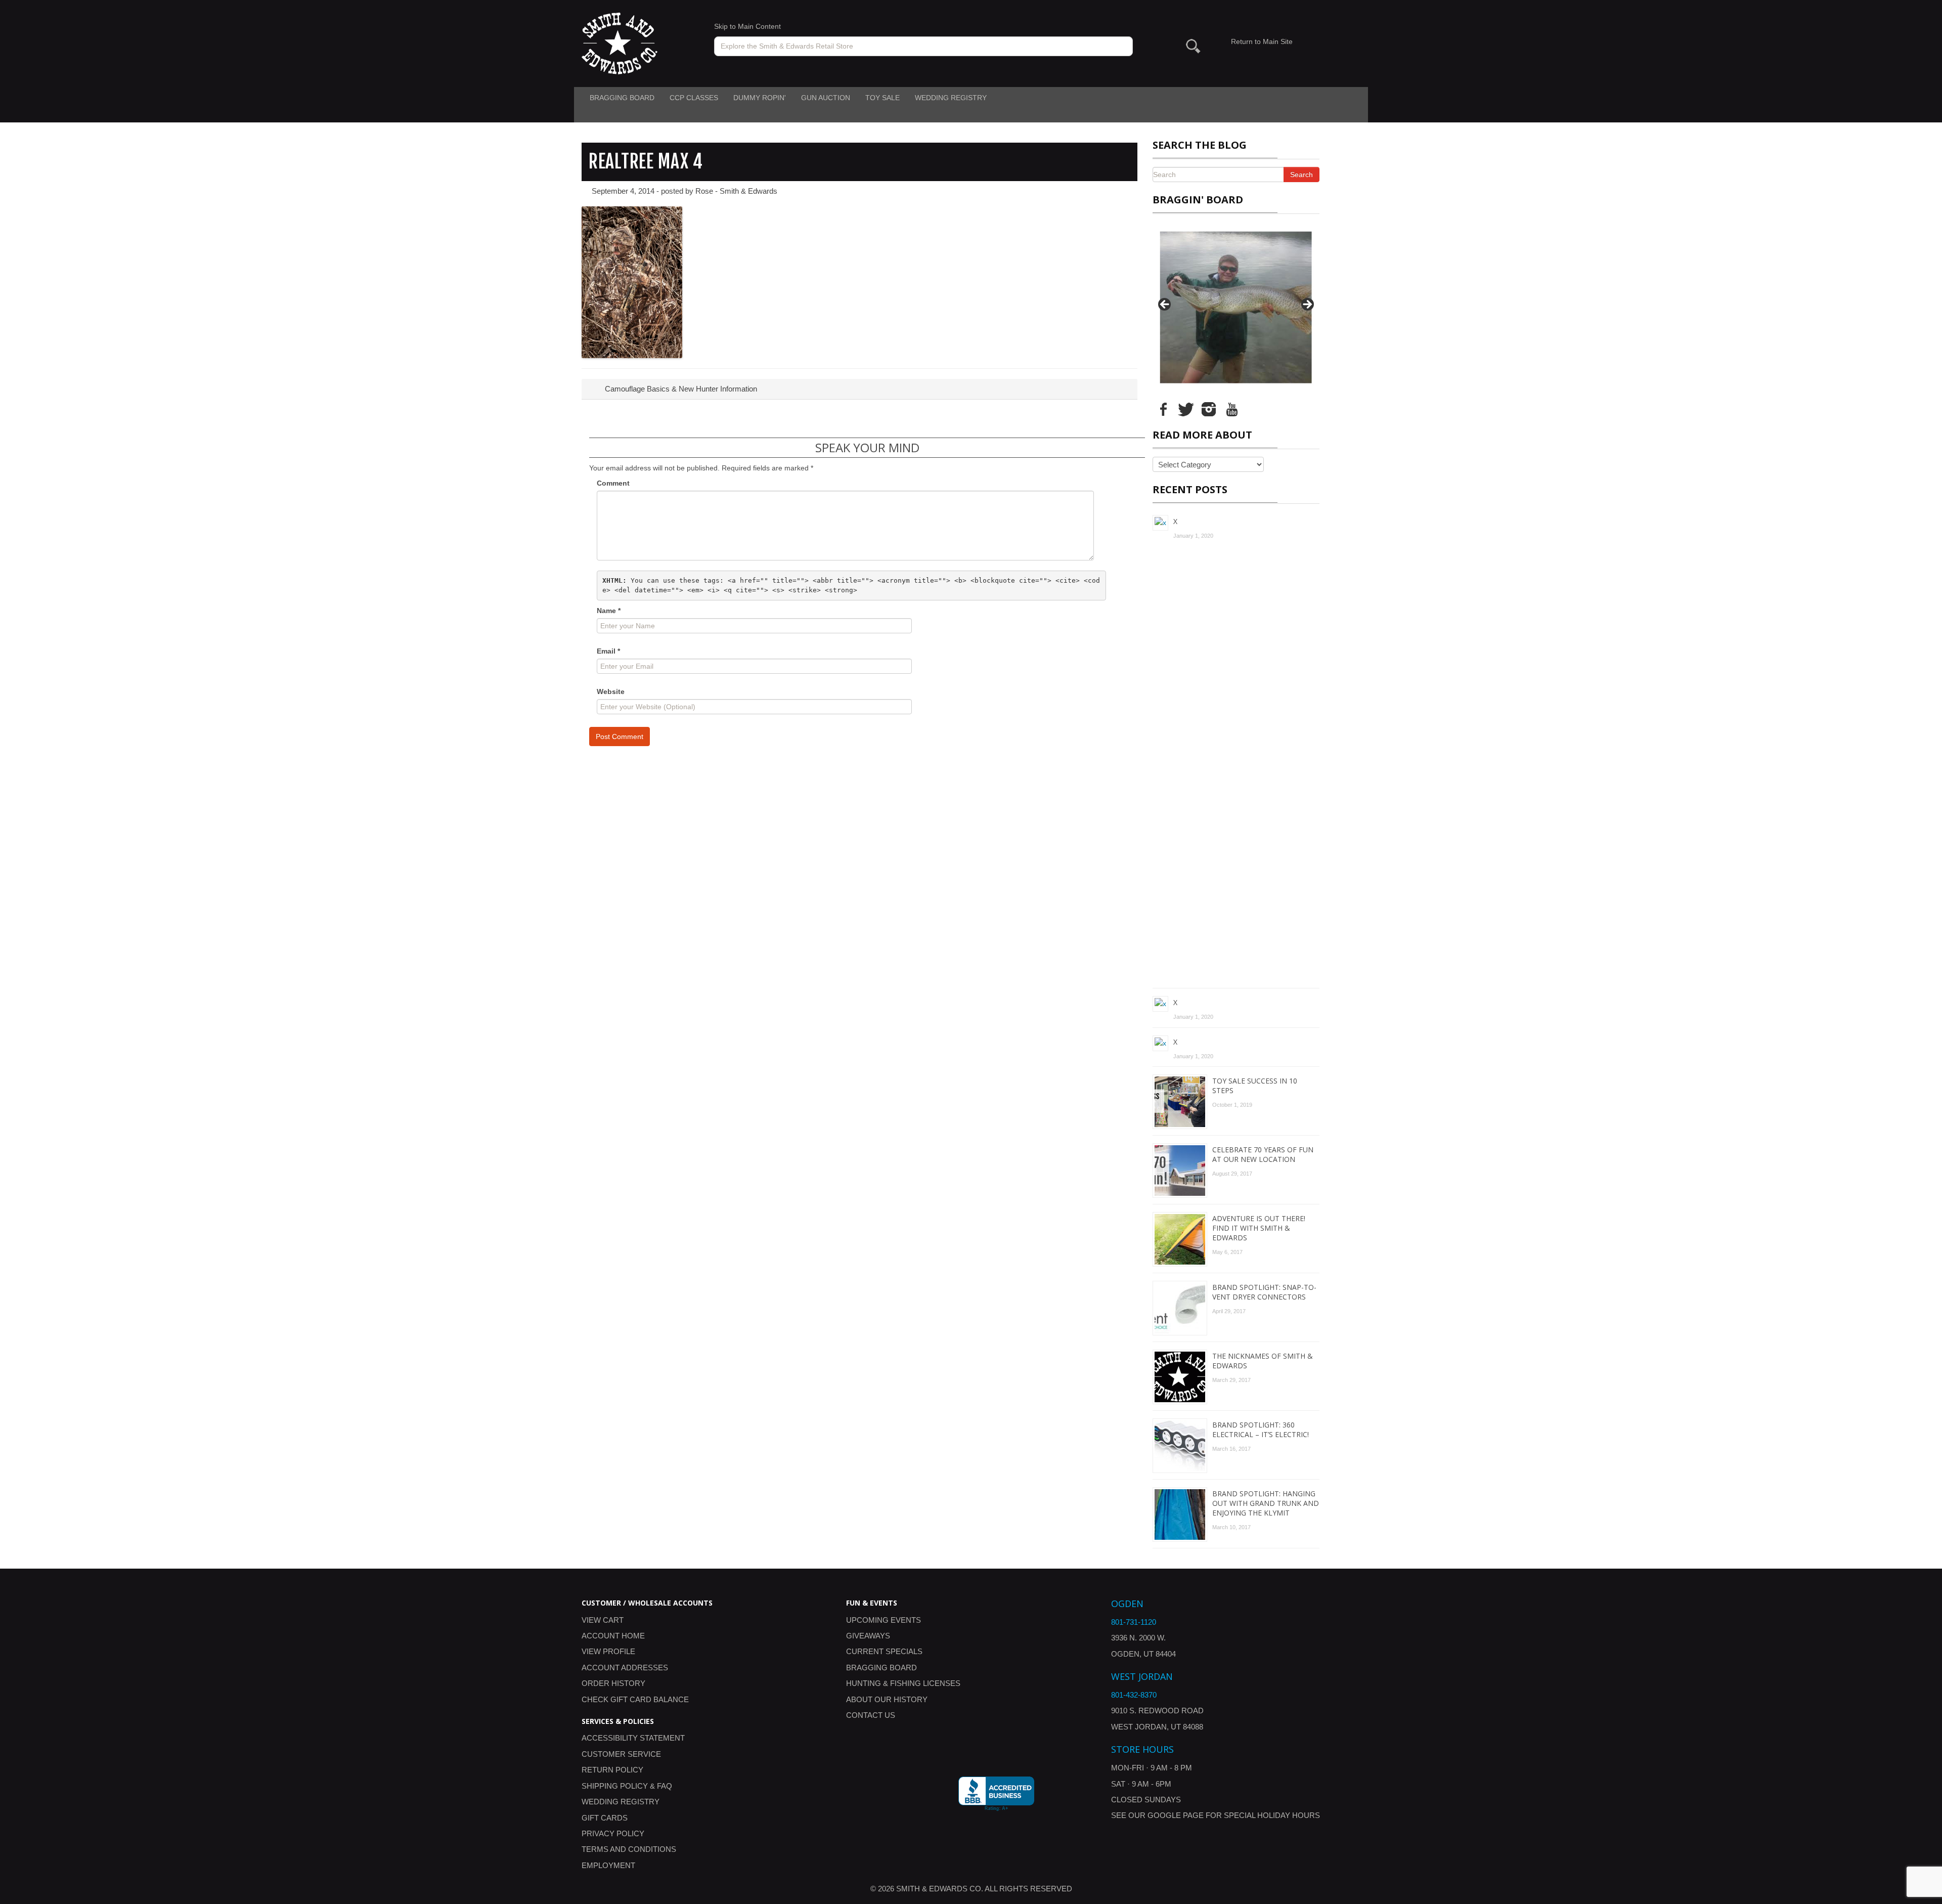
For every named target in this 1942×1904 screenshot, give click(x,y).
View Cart (603, 1620)
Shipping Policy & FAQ (627, 1786)
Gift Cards (605, 1818)
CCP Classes (694, 98)
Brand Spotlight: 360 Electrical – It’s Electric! (1261, 1430)
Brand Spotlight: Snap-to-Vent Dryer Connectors (1264, 1292)
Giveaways (868, 1636)
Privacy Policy (613, 1833)
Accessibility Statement (633, 1738)
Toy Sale (882, 98)
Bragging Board (622, 98)
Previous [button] (1165, 305)
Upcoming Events (884, 1620)
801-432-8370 (1134, 1695)
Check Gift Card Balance (635, 1699)
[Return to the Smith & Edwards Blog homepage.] (620, 43)
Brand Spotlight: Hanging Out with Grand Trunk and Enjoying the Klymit (1266, 1503)
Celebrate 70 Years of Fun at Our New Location (1263, 1154)
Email (608, 651)
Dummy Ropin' (760, 98)
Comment (613, 483)
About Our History (887, 1699)
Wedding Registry (951, 98)
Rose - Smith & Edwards (736, 191)
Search (1301, 175)
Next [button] (1307, 305)
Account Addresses (625, 1668)
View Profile (608, 1651)
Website (611, 691)
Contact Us (871, 1715)
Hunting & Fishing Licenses (903, 1683)
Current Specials (884, 1651)
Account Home (613, 1636)
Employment (608, 1865)
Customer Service (621, 1754)
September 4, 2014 (623, 191)
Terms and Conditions (629, 1849)
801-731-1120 (1134, 1622)
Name (609, 611)
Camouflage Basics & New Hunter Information (680, 389)
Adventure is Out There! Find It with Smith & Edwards (1259, 1228)
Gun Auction (826, 98)
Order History (613, 1683)
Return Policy (612, 1770)
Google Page (1176, 1815)
